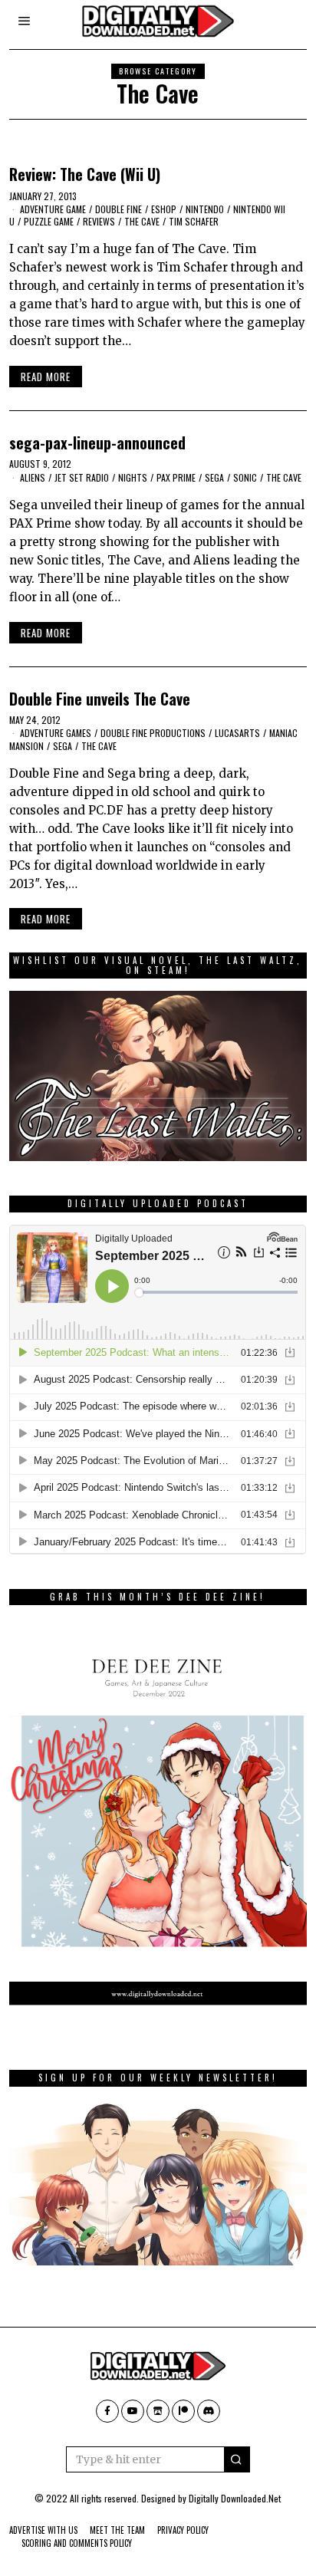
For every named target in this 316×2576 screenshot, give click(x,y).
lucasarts (237, 733)
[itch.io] (158, 2411)
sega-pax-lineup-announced (97, 443)
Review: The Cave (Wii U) (85, 174)
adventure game (53, 209)
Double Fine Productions (153, 733)
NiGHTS (133, 477)
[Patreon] (183, 2411)
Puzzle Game (49, 221)
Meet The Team (117, 2530)
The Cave (142, 221)
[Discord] (209, 2411)
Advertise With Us (43, 2530)
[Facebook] (107, 2411)
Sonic (245, 477)
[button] (237, 2459)
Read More (46, 377)
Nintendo (205, 209)
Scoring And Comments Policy (77, 2543)
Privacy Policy (183, 2530)
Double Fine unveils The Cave (100, 699)
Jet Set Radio (82, 477)
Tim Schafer (194, 221)
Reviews (99, 221)
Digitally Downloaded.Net (235, 2498)
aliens (33, 477)
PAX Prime (176, 477)
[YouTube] (133, 2411)
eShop (164, 209)
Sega (214, 477)
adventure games (56, 733)
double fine (118, 209)
